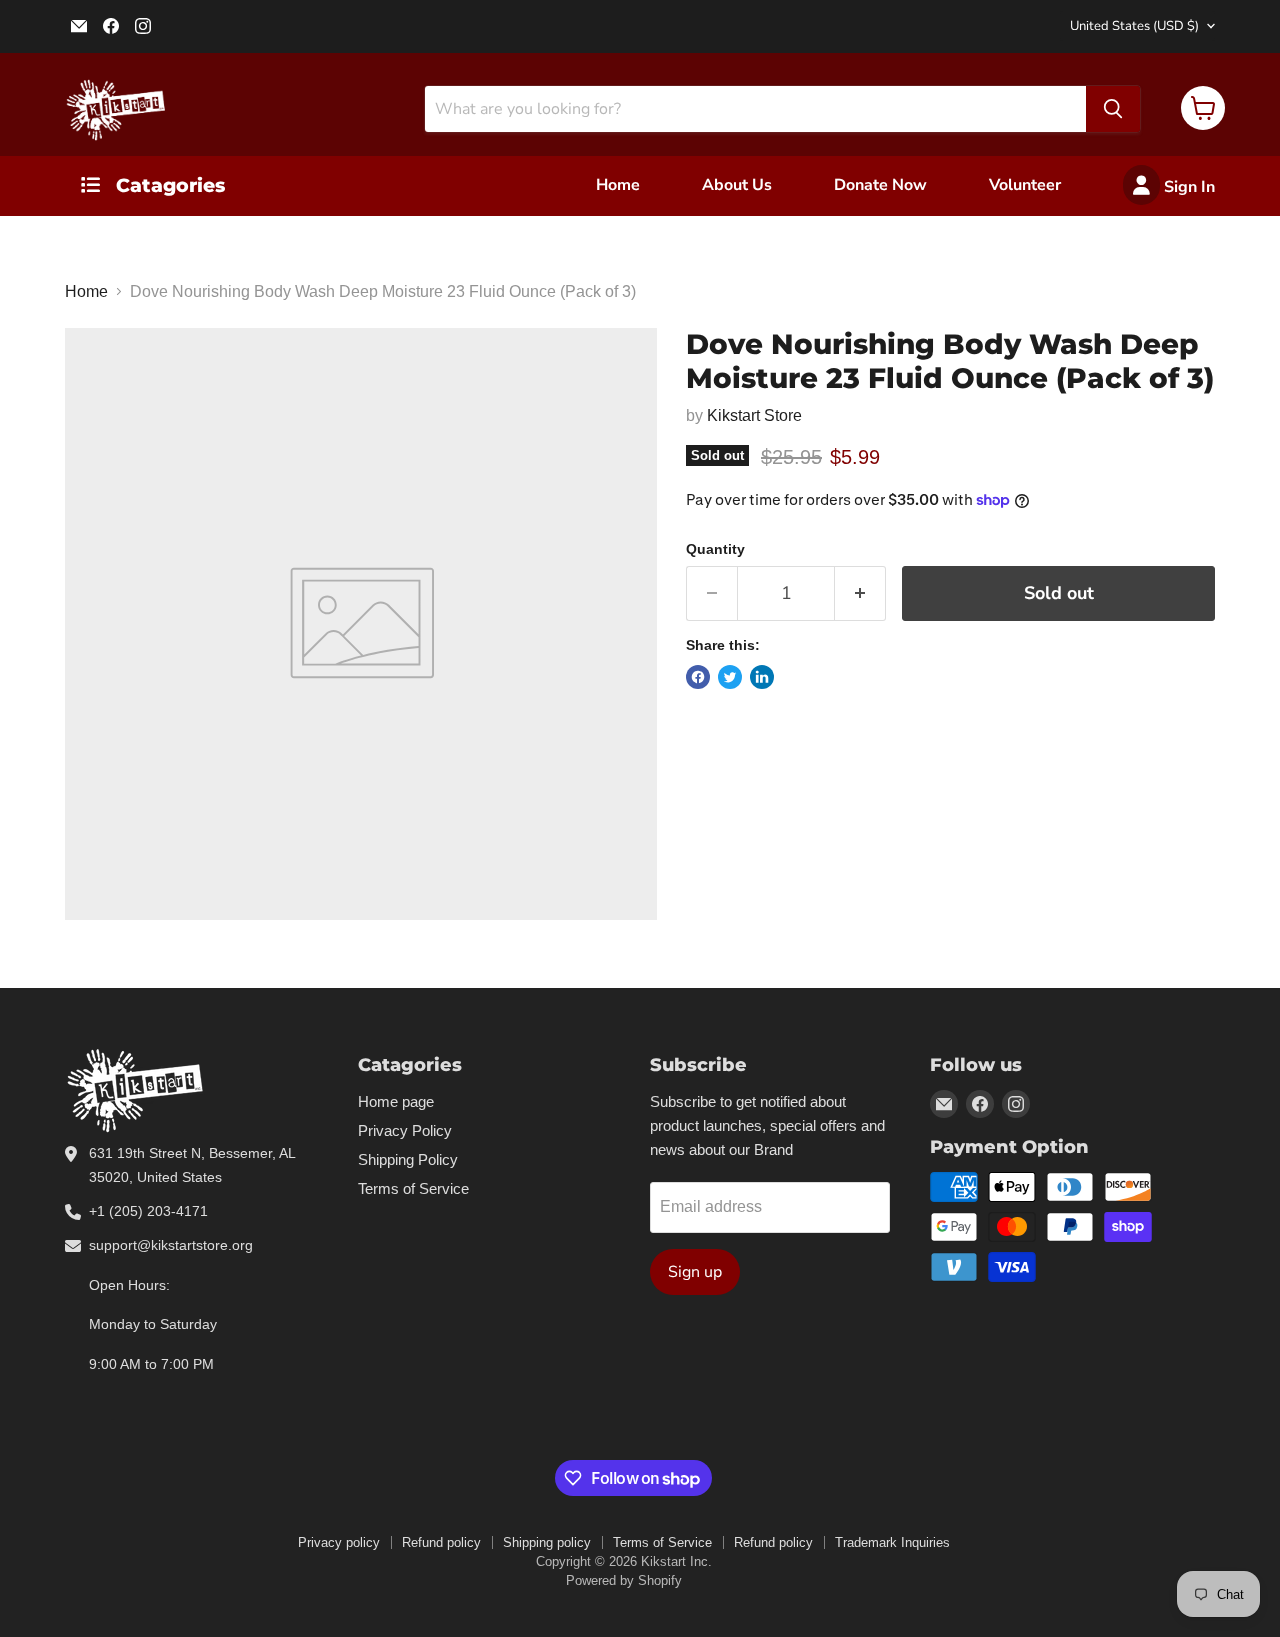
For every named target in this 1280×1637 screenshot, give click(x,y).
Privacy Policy (405, 1130)
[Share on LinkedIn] (762, 677)
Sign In (1187, 187)
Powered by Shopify (624, 1580)
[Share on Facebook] (698, 677)
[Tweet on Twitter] (730, 677)
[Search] (1113, 109)
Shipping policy (547, 1542)
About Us (737, 185)
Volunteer (1025, 185)
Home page (396, 1101)
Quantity (715, 549)
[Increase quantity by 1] (860, 593)
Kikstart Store (754, 415)
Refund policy (441, 1542)
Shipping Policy (408, 1159)
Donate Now (880, 185)
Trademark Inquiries (892, 1542)
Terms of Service (413, 1188)
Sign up (695, 1272)
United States (1134, 26)
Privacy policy (339, 1542)
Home (618, 185)
